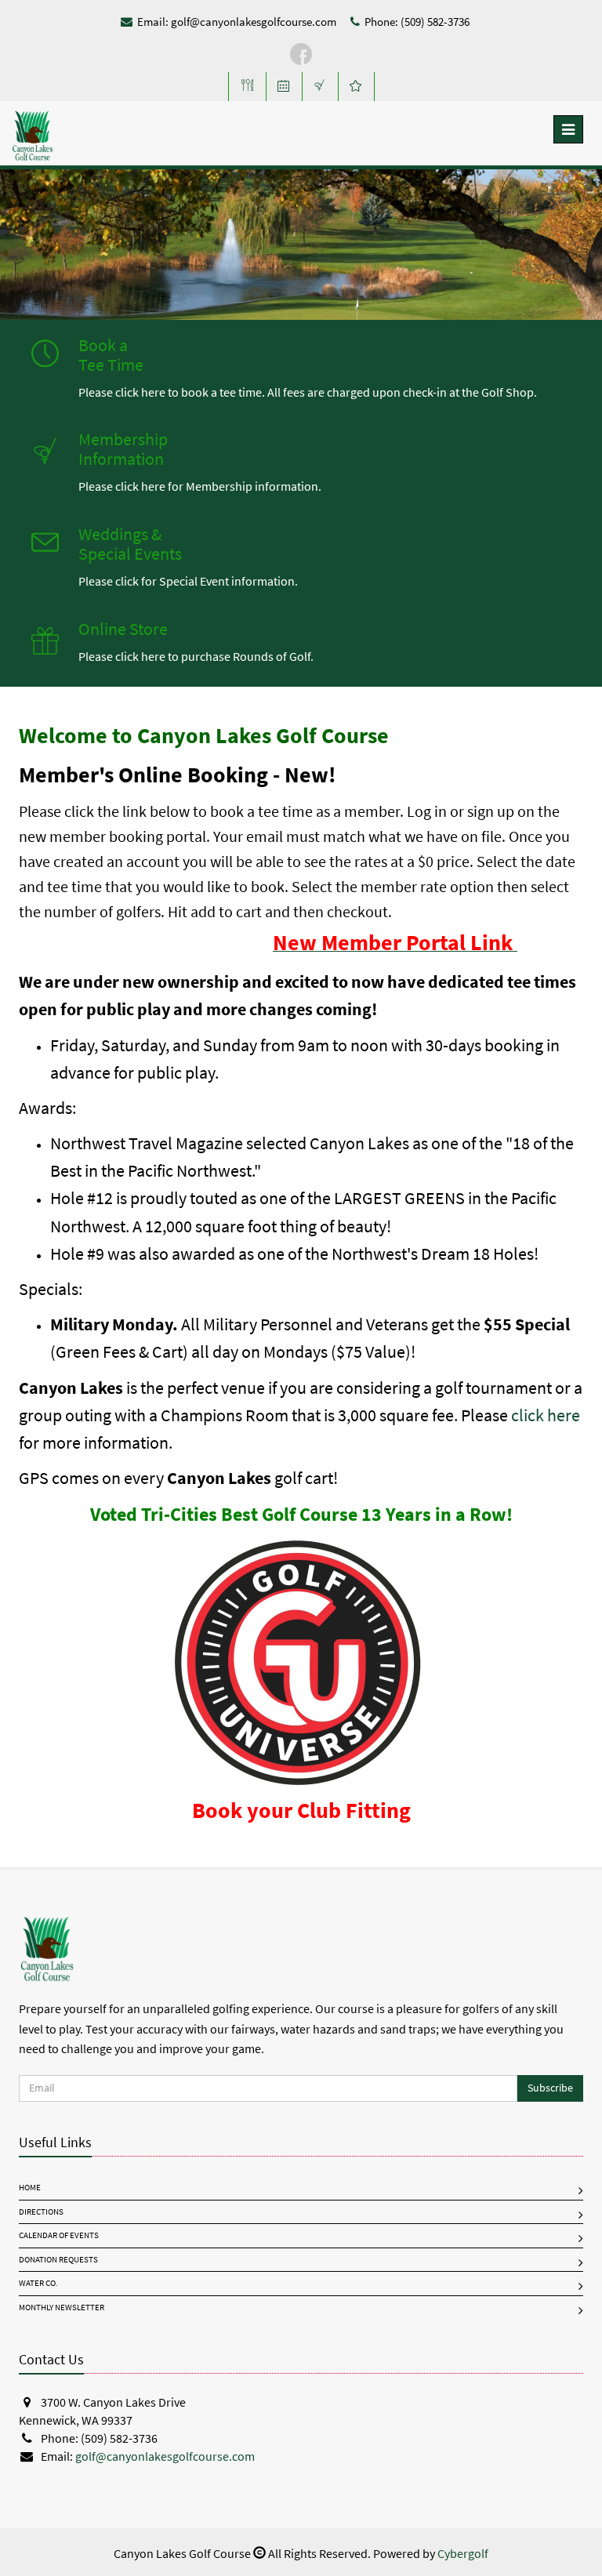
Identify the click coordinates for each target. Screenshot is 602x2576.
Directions (41, 2212)
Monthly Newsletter (62, 2308)
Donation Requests (58, 2260)
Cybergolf (463, 2554)
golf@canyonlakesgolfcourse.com (254, 22)
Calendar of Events (59, 2235)
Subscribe (550, 2088)
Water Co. (38, 2283)
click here (546, 1415)
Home (30, 2188)
